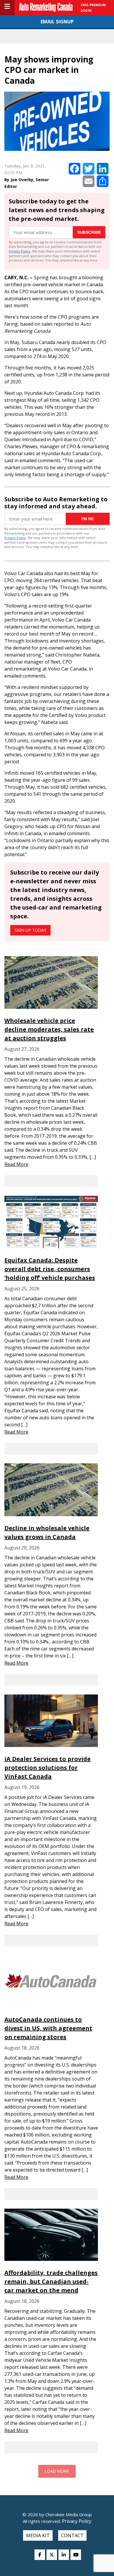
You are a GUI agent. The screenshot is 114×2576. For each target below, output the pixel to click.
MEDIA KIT (38, 2535)
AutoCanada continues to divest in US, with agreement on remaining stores (48, 2028)
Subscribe (89, 232)
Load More (57, 2471)
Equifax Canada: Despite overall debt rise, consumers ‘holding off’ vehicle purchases (50, 1269)
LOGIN (86, 10)
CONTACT (72, 2535)
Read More (16, 1164)
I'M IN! (88, 519)
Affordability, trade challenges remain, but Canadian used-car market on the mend (51, 2281)
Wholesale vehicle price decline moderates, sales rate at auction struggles (49, 1029)
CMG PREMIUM (93, 5)
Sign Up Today (30, 930)
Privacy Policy (20, 251)
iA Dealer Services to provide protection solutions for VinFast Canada (47, 1768)
